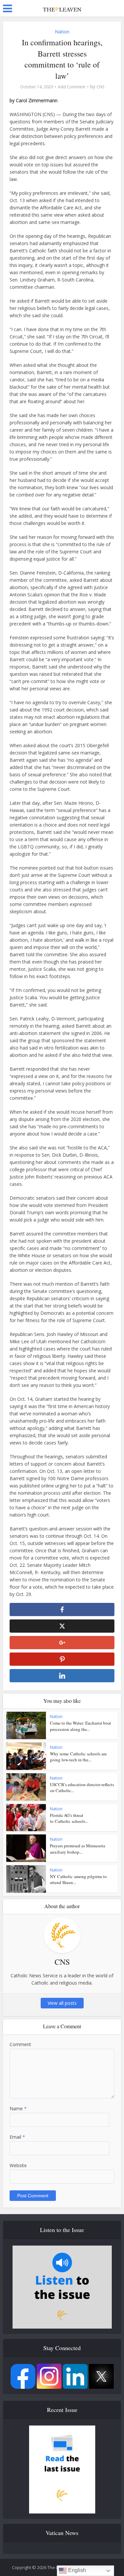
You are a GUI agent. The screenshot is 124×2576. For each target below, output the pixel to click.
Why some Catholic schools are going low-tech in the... (78, 1757)
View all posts (62, 2003)
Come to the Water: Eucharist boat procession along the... (81, 1726)
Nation (62, 32)
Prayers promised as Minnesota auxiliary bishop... (78, 1849)
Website (18, 2165)
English (76, 2570)
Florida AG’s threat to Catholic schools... (69, 1818)
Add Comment (72, 87)
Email (17, 2137)
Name (18, 2108)
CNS (100, 87)
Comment (20, 2044)
